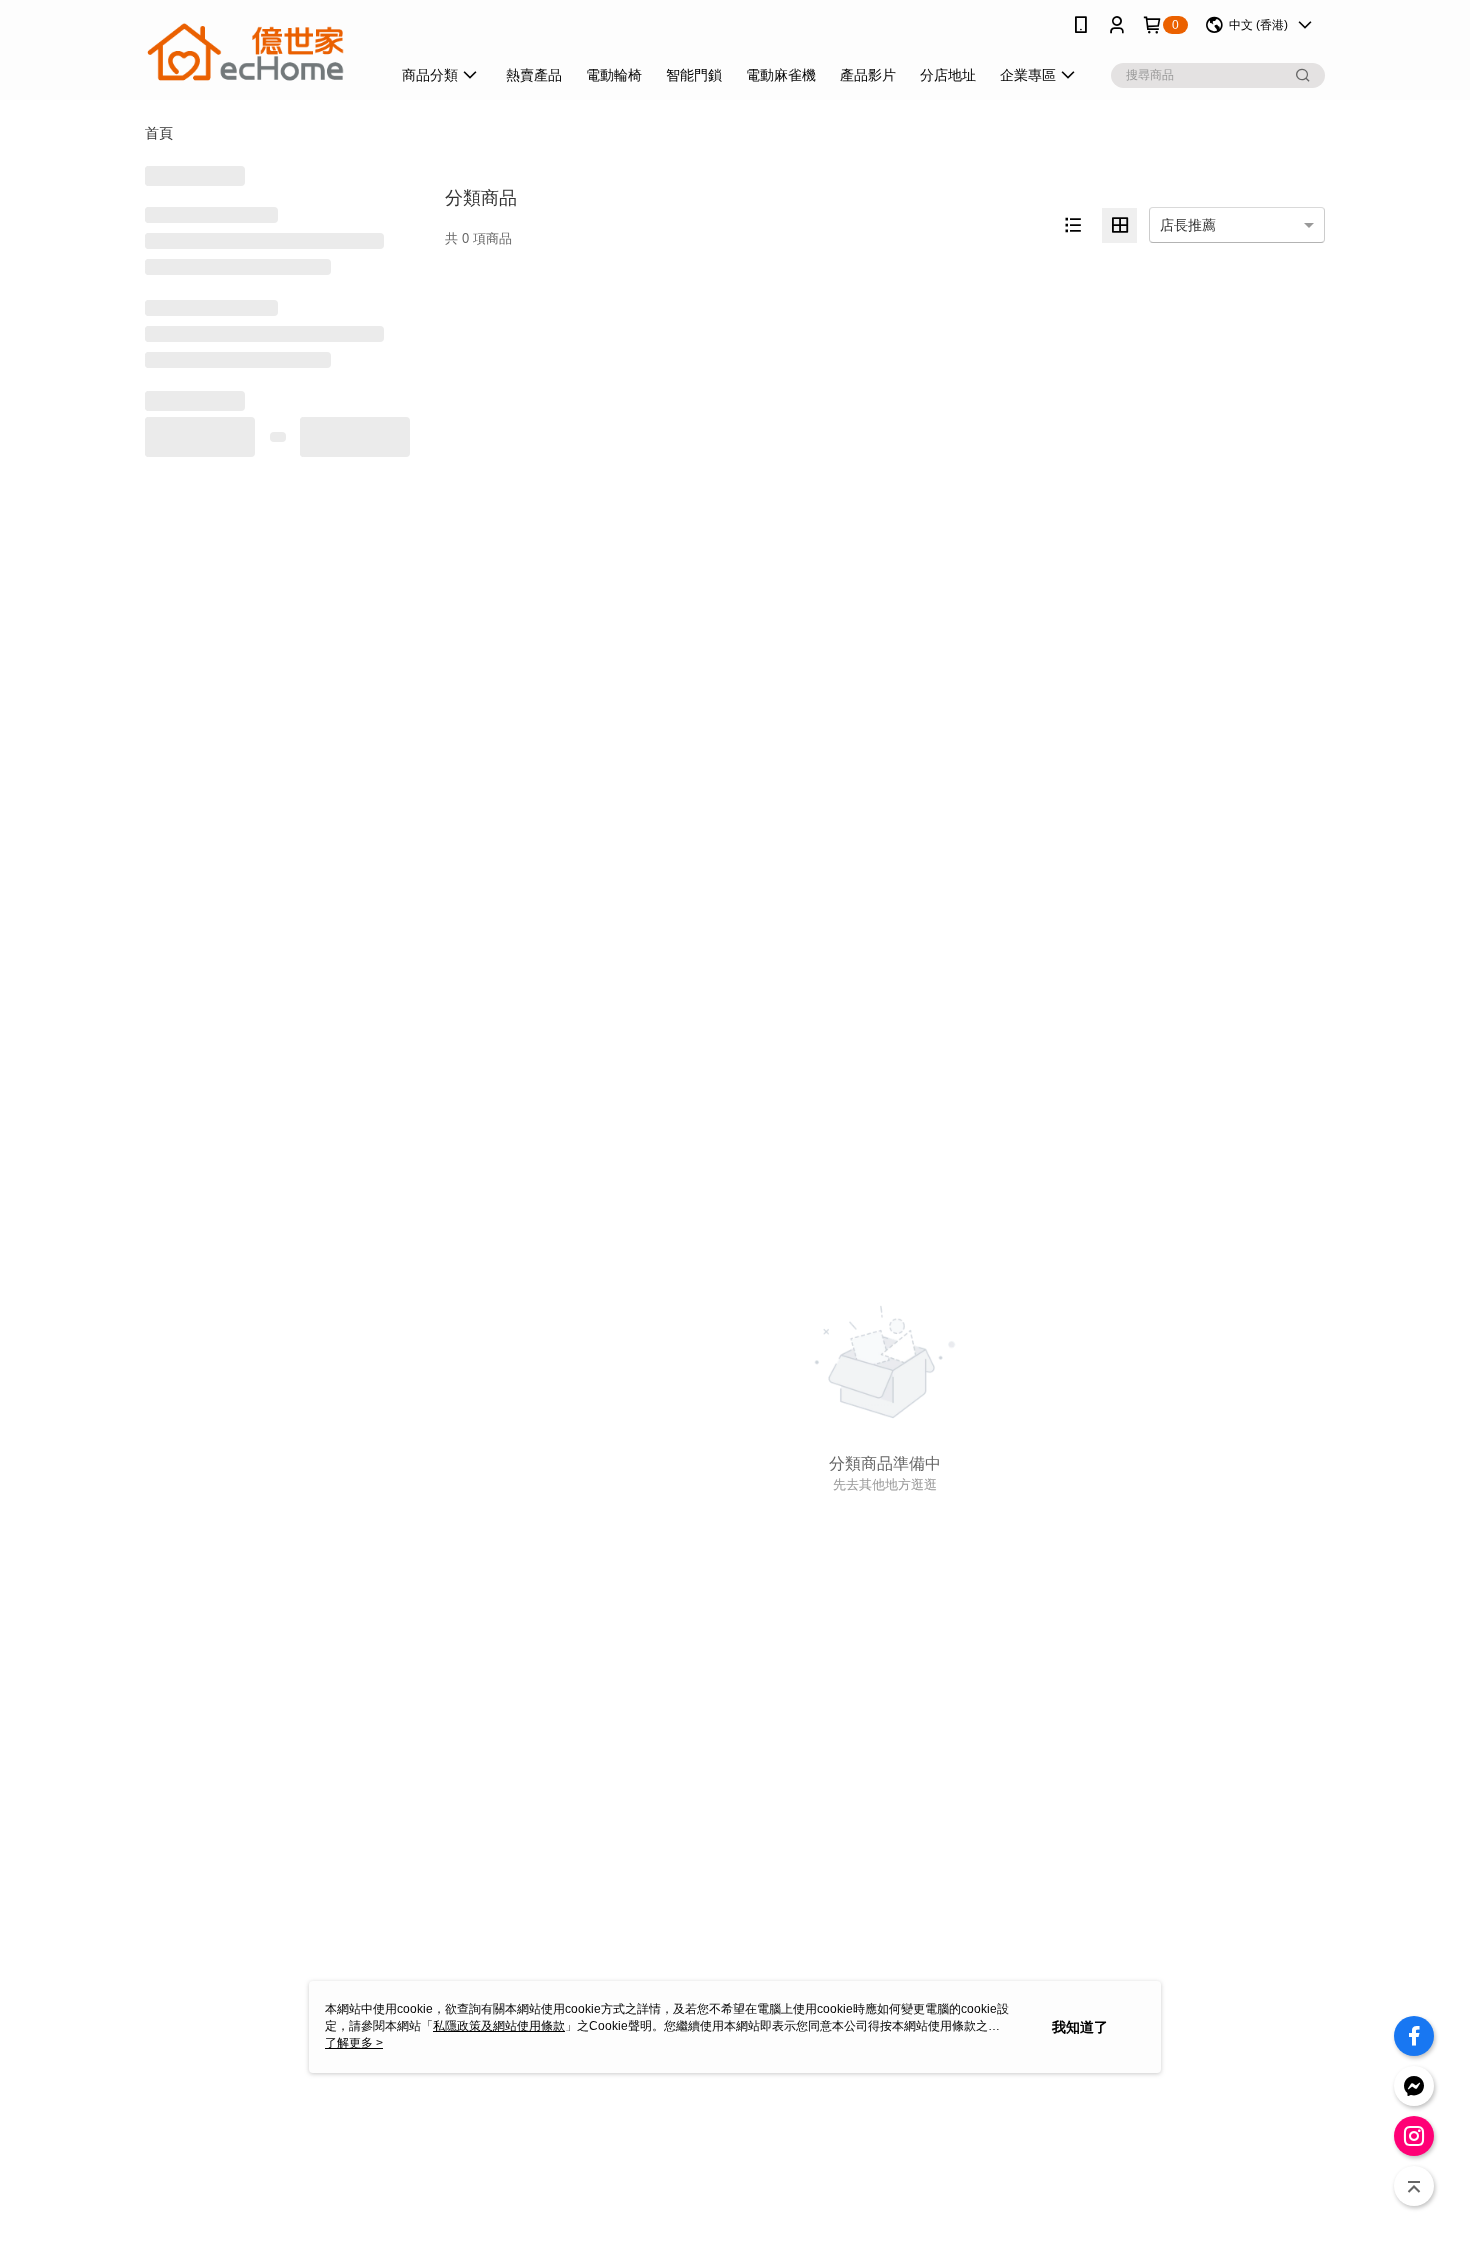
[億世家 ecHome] (256, 52)
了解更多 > (354, 2043)
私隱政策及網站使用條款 (499, 2026)
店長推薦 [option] (1188, 225)
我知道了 (1080, 2027)
